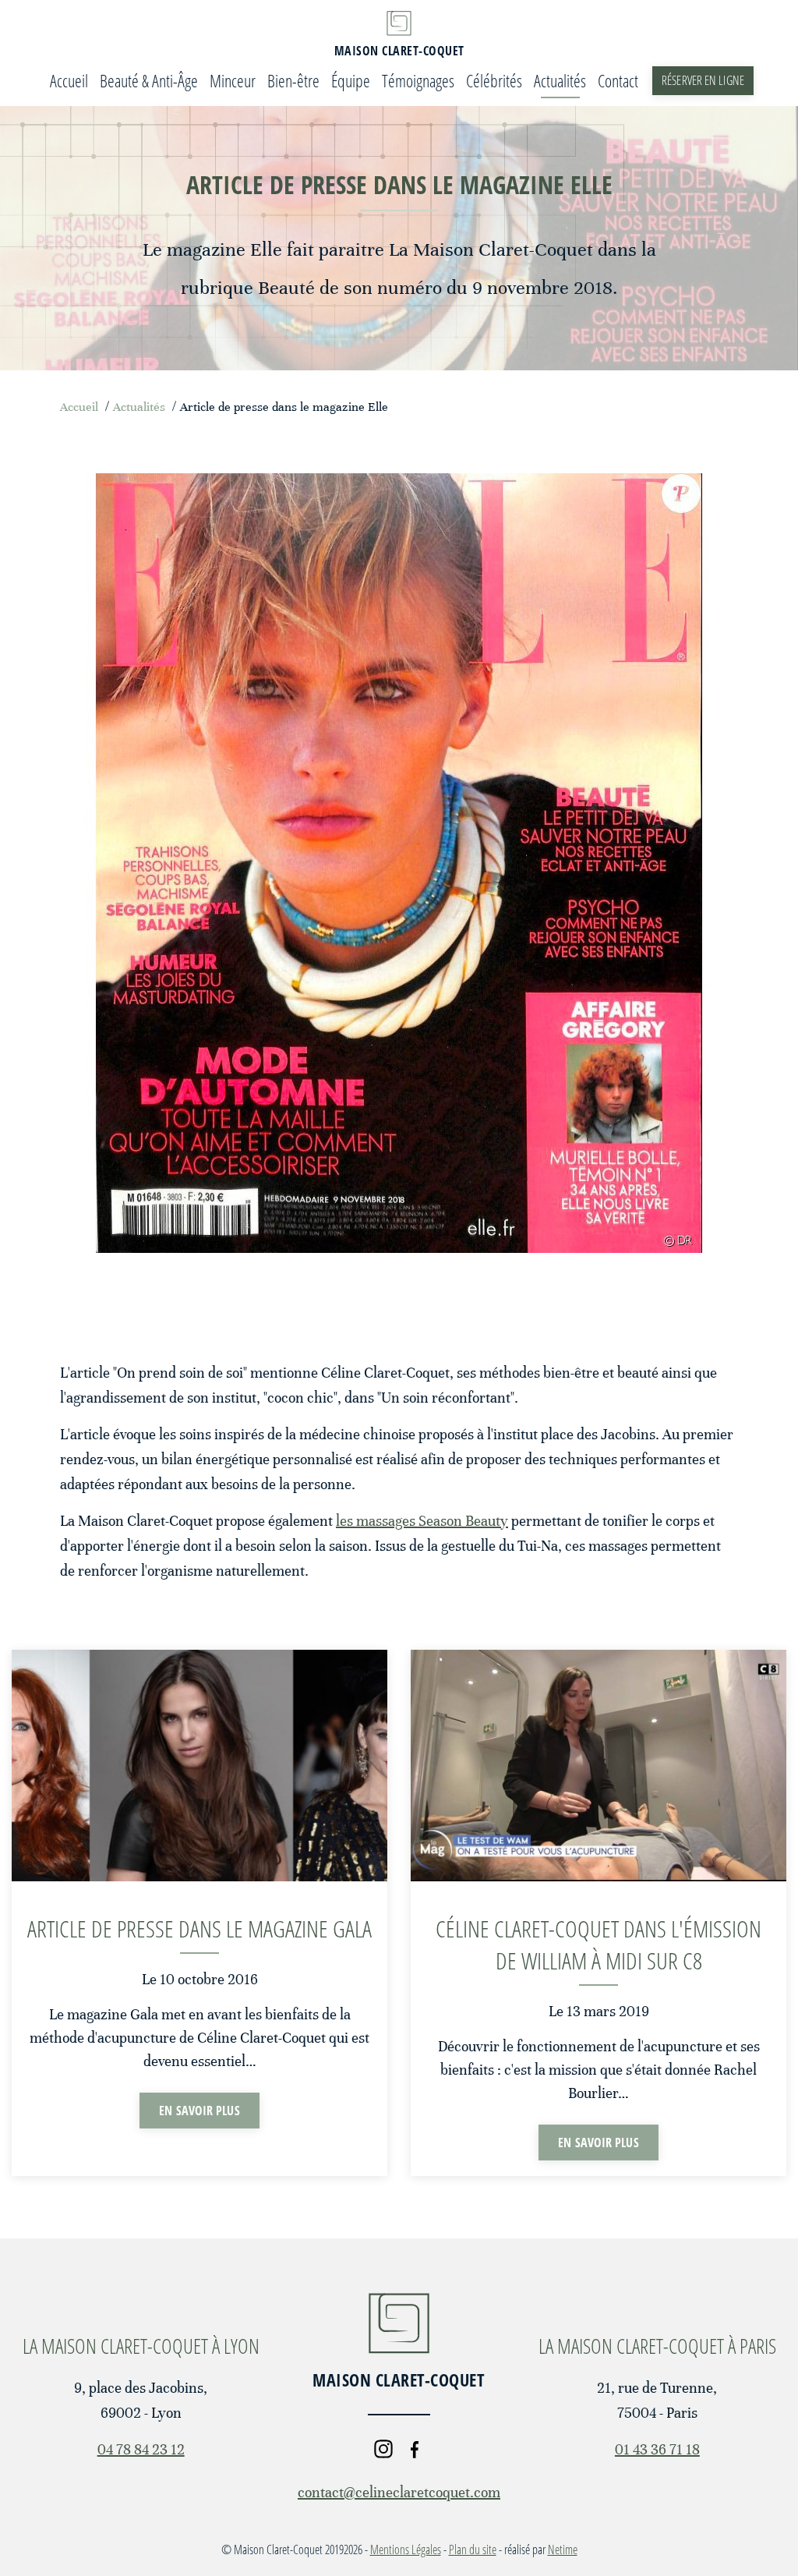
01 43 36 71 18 (657, 2449)
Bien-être (293, 80)
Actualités (560, 80)
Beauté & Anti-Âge (149, 80)
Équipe (351, 80)
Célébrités (494, 80)
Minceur (233, 80)
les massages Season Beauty (422, 1521)
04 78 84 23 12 (141, 2449)
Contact (618, 80)
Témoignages (418, 80)
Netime (563, 2549)
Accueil (69, 80)
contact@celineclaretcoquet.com (399, 2492)
